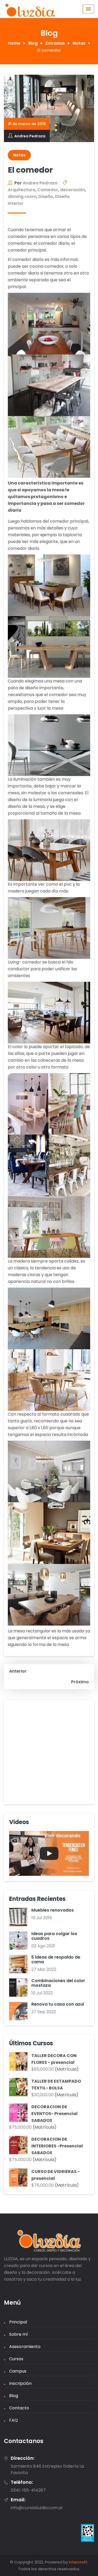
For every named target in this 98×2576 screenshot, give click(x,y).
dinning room (22, 197)
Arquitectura (22, 190)
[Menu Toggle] (88, 9)
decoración (73, 190)
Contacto (19, 2408)
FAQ (13, 2420)
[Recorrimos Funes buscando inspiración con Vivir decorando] (49, 1854)
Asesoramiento (25, 2347)
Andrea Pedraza (30, 136)
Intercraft (78, 2562)
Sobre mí (19, 2334)
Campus (18, 2371)
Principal (18, 2322)
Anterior (18, 1671)
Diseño (46, 197)
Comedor (48, 190)
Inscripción (20, 2383)
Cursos (16, 2359)
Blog (14, 2396)
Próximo (80, 1682)
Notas (19, 155)
